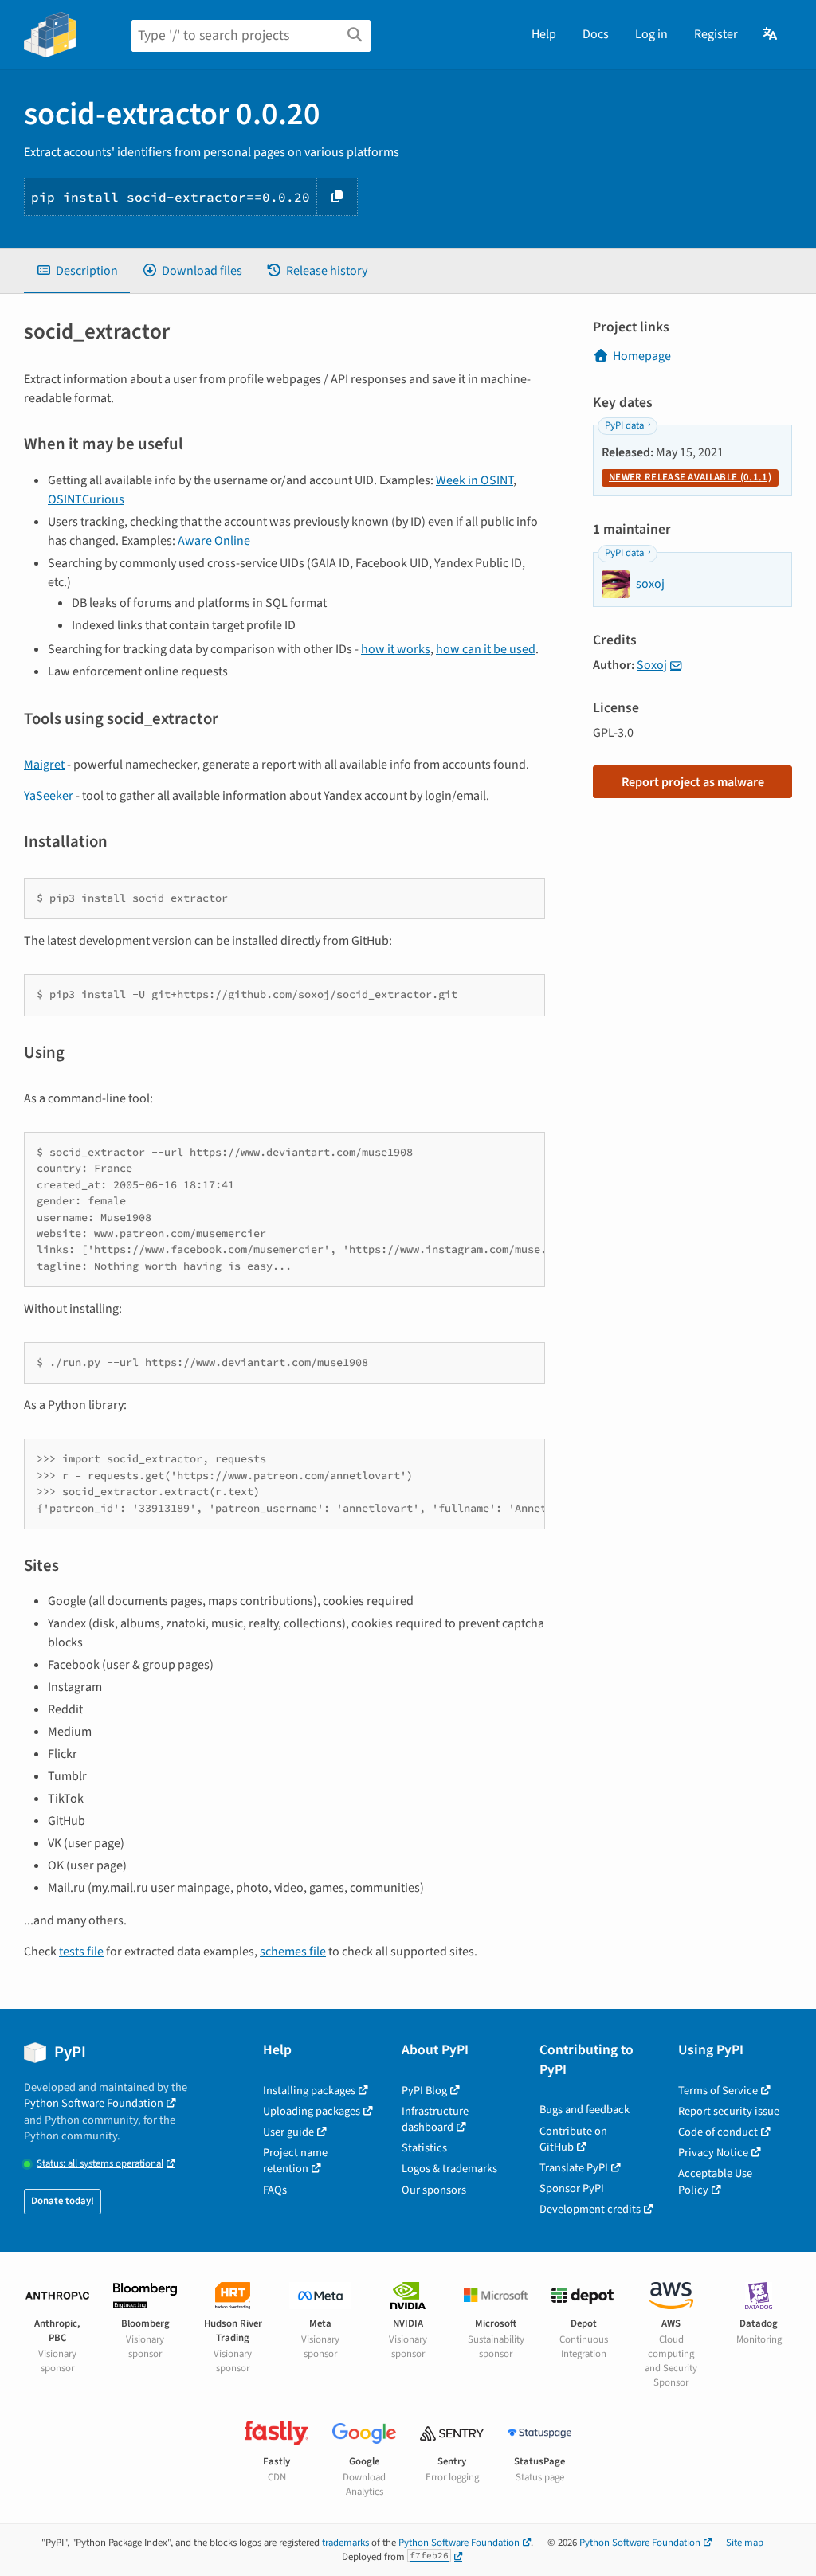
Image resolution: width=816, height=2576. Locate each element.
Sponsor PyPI (572, 2188)
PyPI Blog (424, 2091)
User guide (288, 2132)
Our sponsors (434, 2190)
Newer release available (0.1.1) (690, 477)
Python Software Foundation (94, 2103)
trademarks (345, 2543)
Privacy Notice (713, 2153)
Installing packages (309, 2091)
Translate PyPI (574, 2168)
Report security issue (729, 2111)
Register (716, 34)
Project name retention (295, 2161)
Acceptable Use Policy (715, 2181)
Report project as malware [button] (693, 782)
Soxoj (652, 665)
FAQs (275, 2190)
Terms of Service (718, 2091)
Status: (100, 2164)
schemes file (293, 1952)
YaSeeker (49, 796)
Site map (745, 2543)
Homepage (642, 356)
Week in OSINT (475, 480)
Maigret (44, 765)
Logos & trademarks (449, 2169)
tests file (81, 1952)
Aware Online (214, 541)
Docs (596, 34)
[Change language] (771, 34)
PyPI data (624, 425)
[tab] (77, 271)
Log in (651, 34)
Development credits (590, 2209)
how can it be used (486, 649)
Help (544, 34)
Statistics (424, 2148)
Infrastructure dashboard (435, 2119)
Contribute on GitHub (573, 2139)
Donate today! (63, 2201)
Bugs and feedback (585, 2110)
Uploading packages (312, 2111)
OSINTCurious (86, 499)
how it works (396, 649)
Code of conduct (718, 2132)
